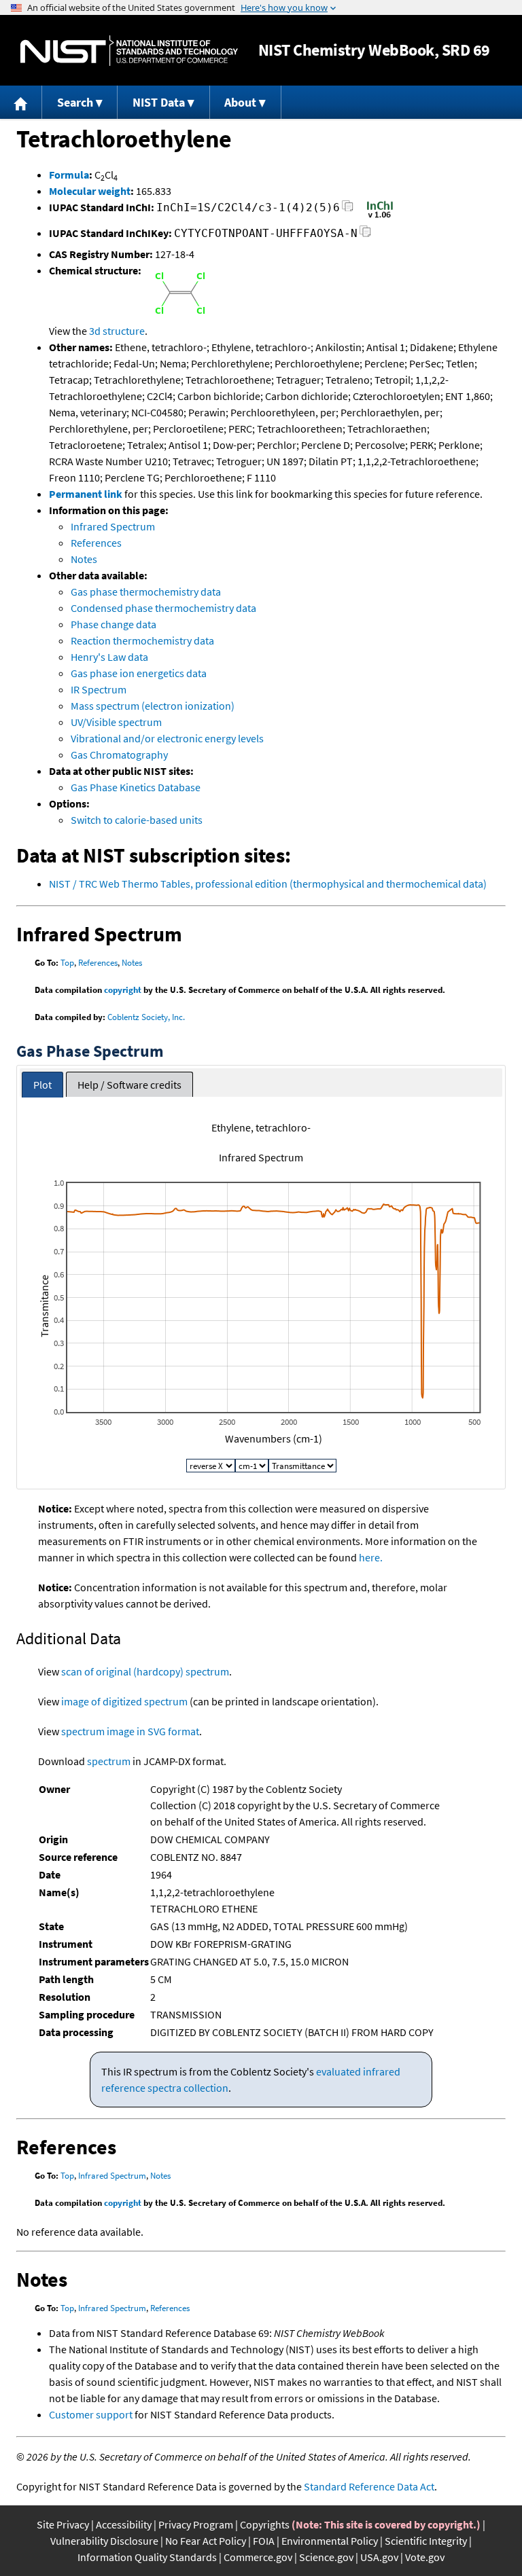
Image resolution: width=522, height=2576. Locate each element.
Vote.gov (425, 2557)
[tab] (42, 1085)
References (96, 543)
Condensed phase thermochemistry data (163, 608)
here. (371, 1557)
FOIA (264, 2541)
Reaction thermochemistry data (142, 640)
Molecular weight (90, 191)
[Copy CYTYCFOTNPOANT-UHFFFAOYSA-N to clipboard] (365, 235)
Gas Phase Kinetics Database (136, 787)
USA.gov (379, 2557)
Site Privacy (63, 2524)
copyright (123, 990)
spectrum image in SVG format (130, 1731)
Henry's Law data (109, 657)
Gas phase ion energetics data (139, 673)
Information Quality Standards (147, 2557)
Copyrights (265, 2524)
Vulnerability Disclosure (104, 2541)
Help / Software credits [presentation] (129, 1085)
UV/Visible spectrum (116, 722)
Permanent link (86, 494)
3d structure (117, 331)
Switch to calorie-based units (137, 820)
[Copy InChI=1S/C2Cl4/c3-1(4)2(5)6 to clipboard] (348, 210)
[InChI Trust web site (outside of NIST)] (380, 217)
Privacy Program (196, 2524)
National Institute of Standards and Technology (129, 51)
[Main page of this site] (21, 102)
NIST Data (159, 102)
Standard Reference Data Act (369, 2486)
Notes (84, 559)
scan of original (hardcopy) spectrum (145, 1671)
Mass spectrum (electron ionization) (153, 706)
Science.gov (326, 2557)
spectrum (109, 1761)
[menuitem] (21, 102)
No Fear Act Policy (206, 2541)
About (240, 102)
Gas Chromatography (119, 755)
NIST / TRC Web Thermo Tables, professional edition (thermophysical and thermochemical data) (268, 884)
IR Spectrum (99, 689)
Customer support (91, 2414)
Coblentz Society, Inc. (146, 1017)
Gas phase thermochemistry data (146, 592)
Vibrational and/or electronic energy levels (167, 738)
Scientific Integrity (426, 2541)
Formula (69, 175)
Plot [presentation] (42, 1085)
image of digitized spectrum (124, 1701)
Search (75, 102)
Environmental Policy (330, 2541)
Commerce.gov (258, 2557)
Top (67, 963)
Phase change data (114, 624)
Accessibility (124, 2524)
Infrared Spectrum (113, 526)
